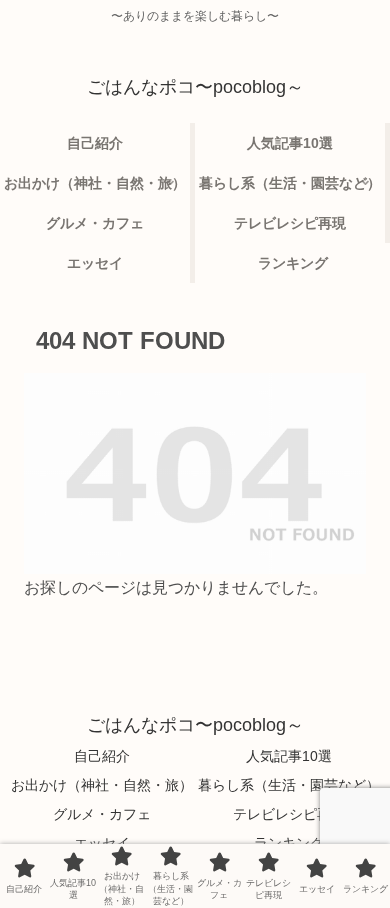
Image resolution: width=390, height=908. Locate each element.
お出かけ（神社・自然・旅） (102, 785)
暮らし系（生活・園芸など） (289, 785)
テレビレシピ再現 (289, 814)
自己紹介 (102, 756)
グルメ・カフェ (102, 814)
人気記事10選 (289, 756)
